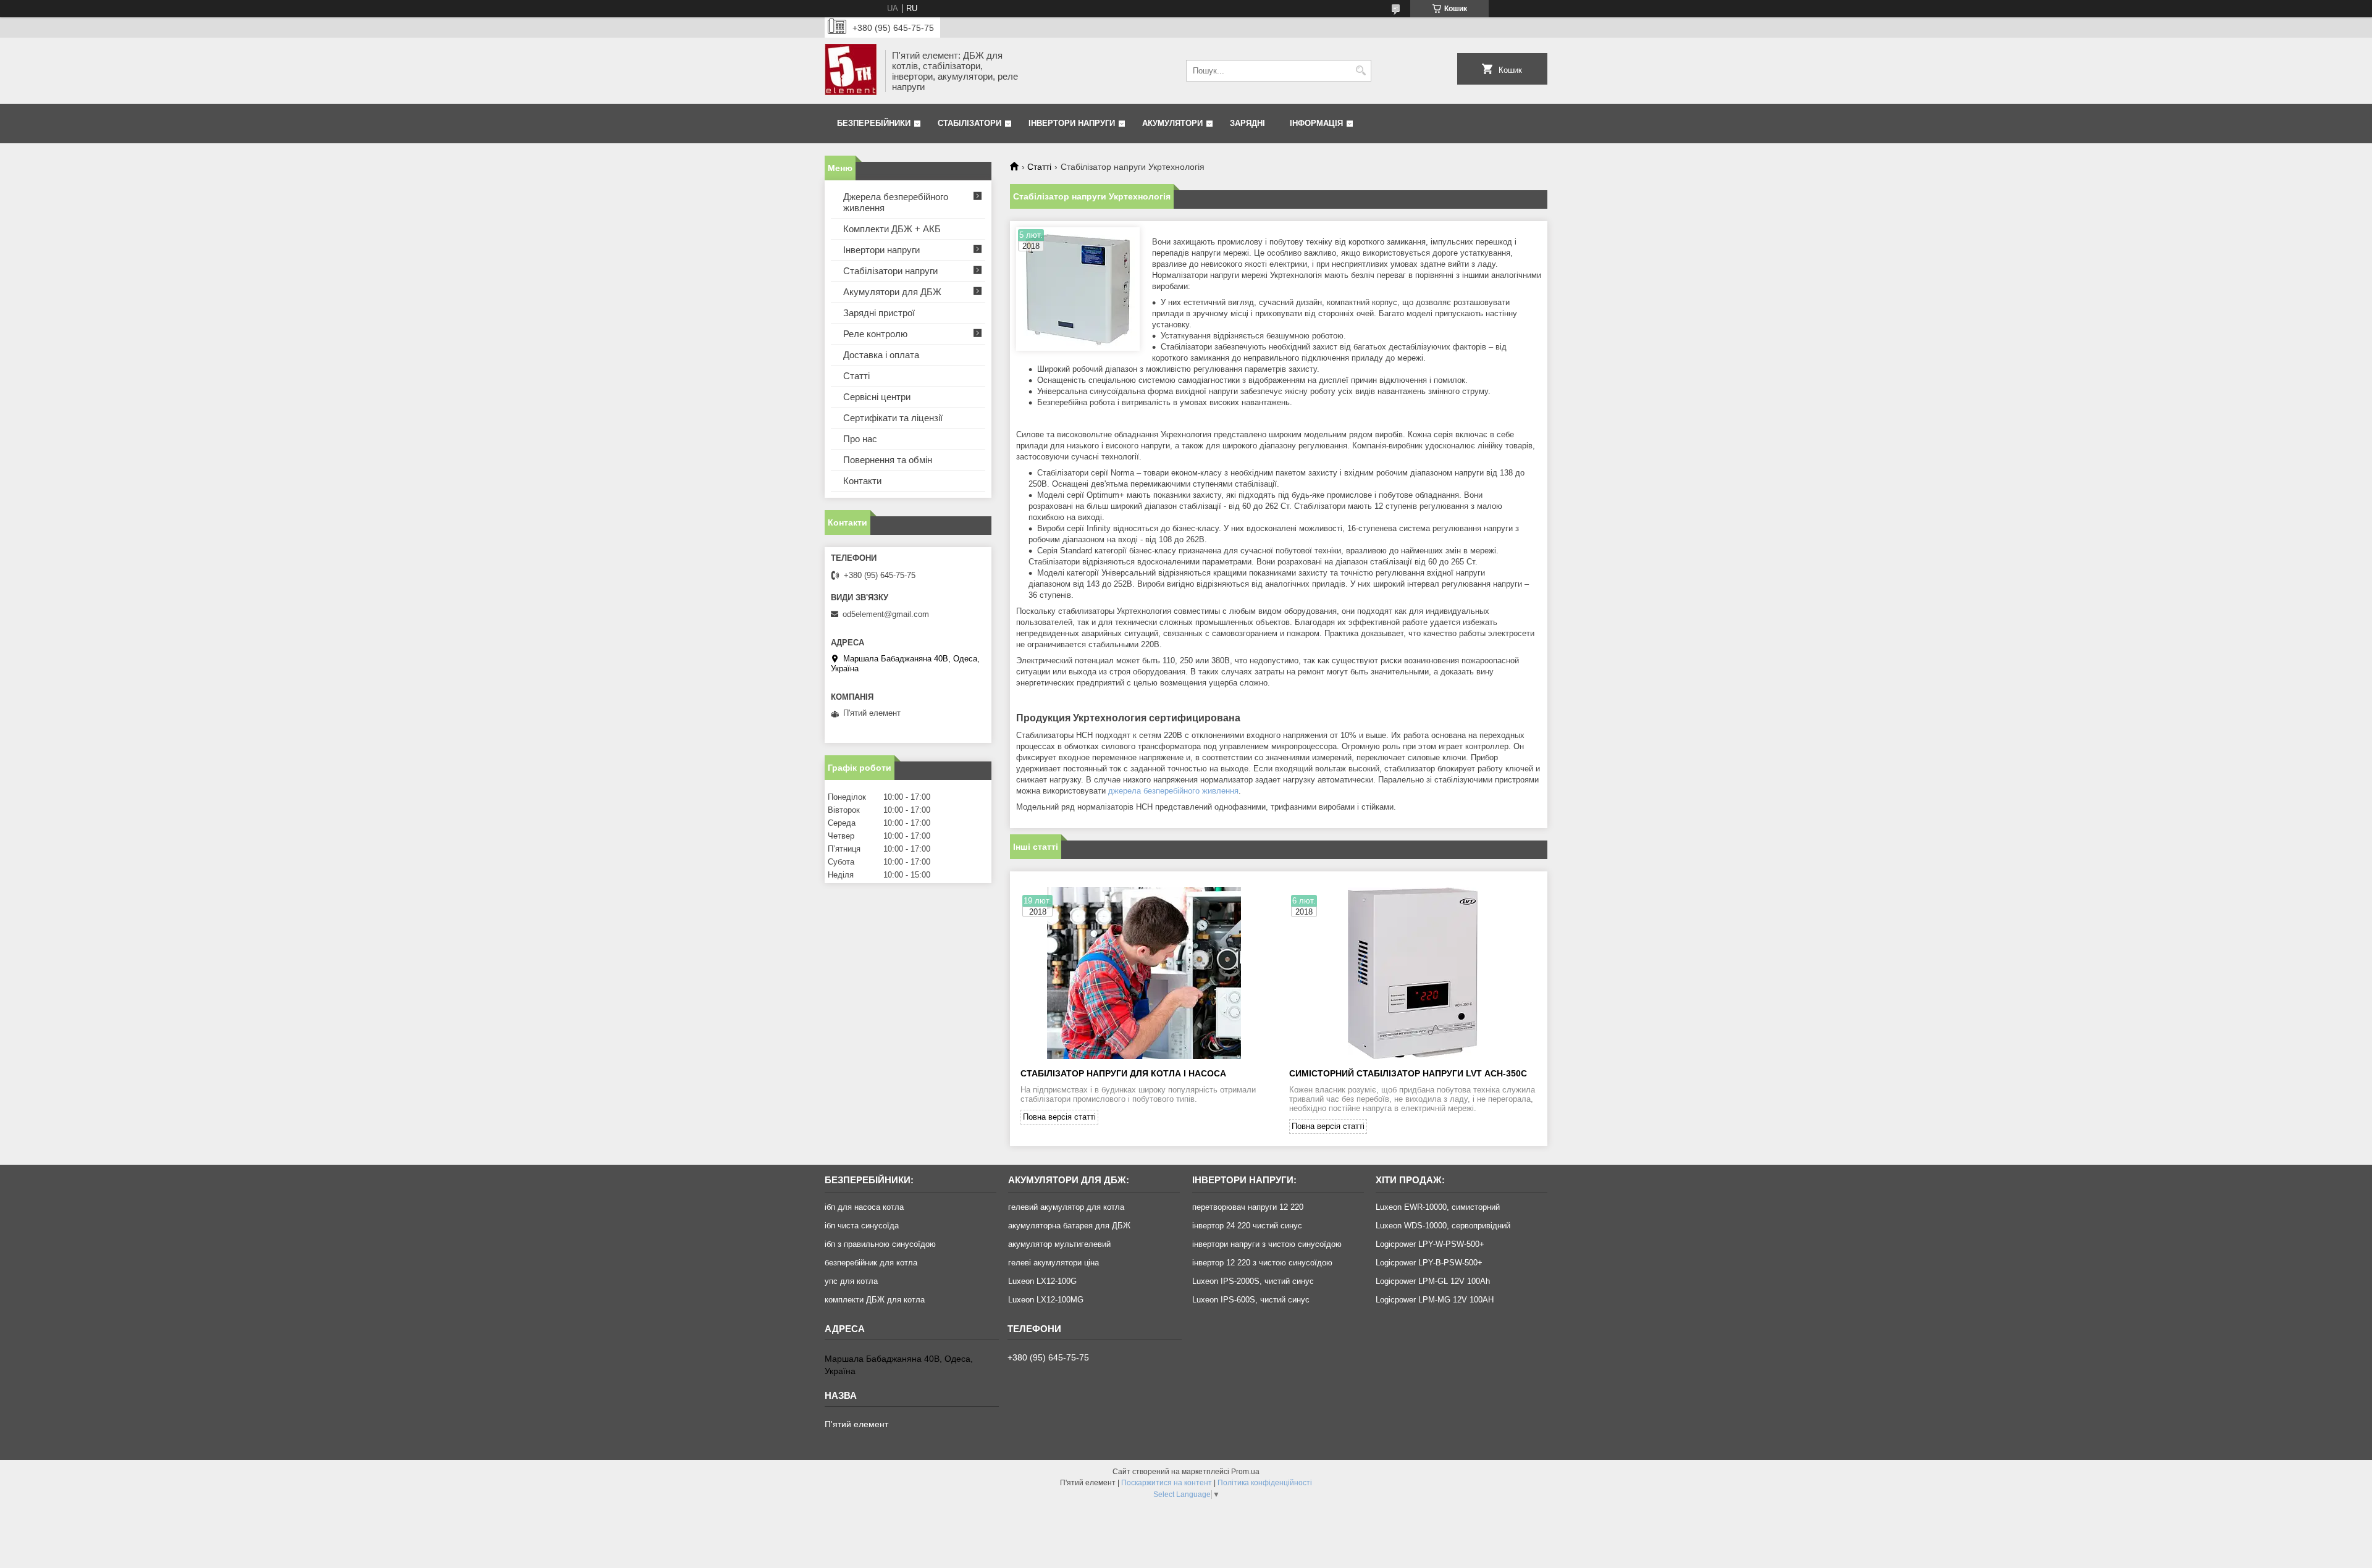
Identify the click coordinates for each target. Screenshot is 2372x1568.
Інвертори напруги (1072, 123)
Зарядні (1247, 123)
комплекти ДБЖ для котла (875, 1300)
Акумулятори (1172, 123)
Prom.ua (1245, 1472)
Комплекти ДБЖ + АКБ (892, 229)
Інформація (1316, 123)
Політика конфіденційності (1265, 1483)
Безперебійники (874, 123)
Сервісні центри (877, 397)
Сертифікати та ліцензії (893, 418)
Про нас (860, 439)
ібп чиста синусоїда (862, 1226)
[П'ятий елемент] (851, 71)
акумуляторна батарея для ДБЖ (1069, 1226)
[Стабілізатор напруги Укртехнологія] (1078, 289)
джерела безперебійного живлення (1173, 791)
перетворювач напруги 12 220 (1248, 1207)
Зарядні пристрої (879, 313)
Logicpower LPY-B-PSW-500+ (1429, 1263)
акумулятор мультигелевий (1059, 1244)
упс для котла (851, 1281)
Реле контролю (875, 334)
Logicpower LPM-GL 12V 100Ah (1433, 1281)
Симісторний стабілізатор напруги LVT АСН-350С (1408, 1073)
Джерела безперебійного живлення (896, 202)
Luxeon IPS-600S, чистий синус (1251, 1300)
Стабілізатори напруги (890, 271)
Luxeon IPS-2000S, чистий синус (1253, 1281)
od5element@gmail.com (886, 614)
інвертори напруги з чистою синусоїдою (1267, 1244)
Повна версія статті (1059, 1117)
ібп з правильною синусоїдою (880, 1244)
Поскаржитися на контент (1167, 1483)
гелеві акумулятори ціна (1054, 1263)
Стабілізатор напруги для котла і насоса (1123, 1073)
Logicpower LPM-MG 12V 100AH (1435, 1300)
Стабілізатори (969, 123)
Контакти (862, 481)
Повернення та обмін (888, 460)
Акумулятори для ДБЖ (892, 292)
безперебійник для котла (871, 1263)
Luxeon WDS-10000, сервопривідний (1443, 1226)
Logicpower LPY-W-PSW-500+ (1430, 1244)
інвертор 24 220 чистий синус (1247, 1226)
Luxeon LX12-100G (1042, 1281)
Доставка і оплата (881, 355)
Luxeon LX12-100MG (1046, 1300)
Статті (1039, 167)
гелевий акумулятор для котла (1066, 1207)
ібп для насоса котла (864, 1207)
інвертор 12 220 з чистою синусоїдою (1262, 1263)
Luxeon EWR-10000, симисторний (1438, 1207)
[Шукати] (1361, 71)
